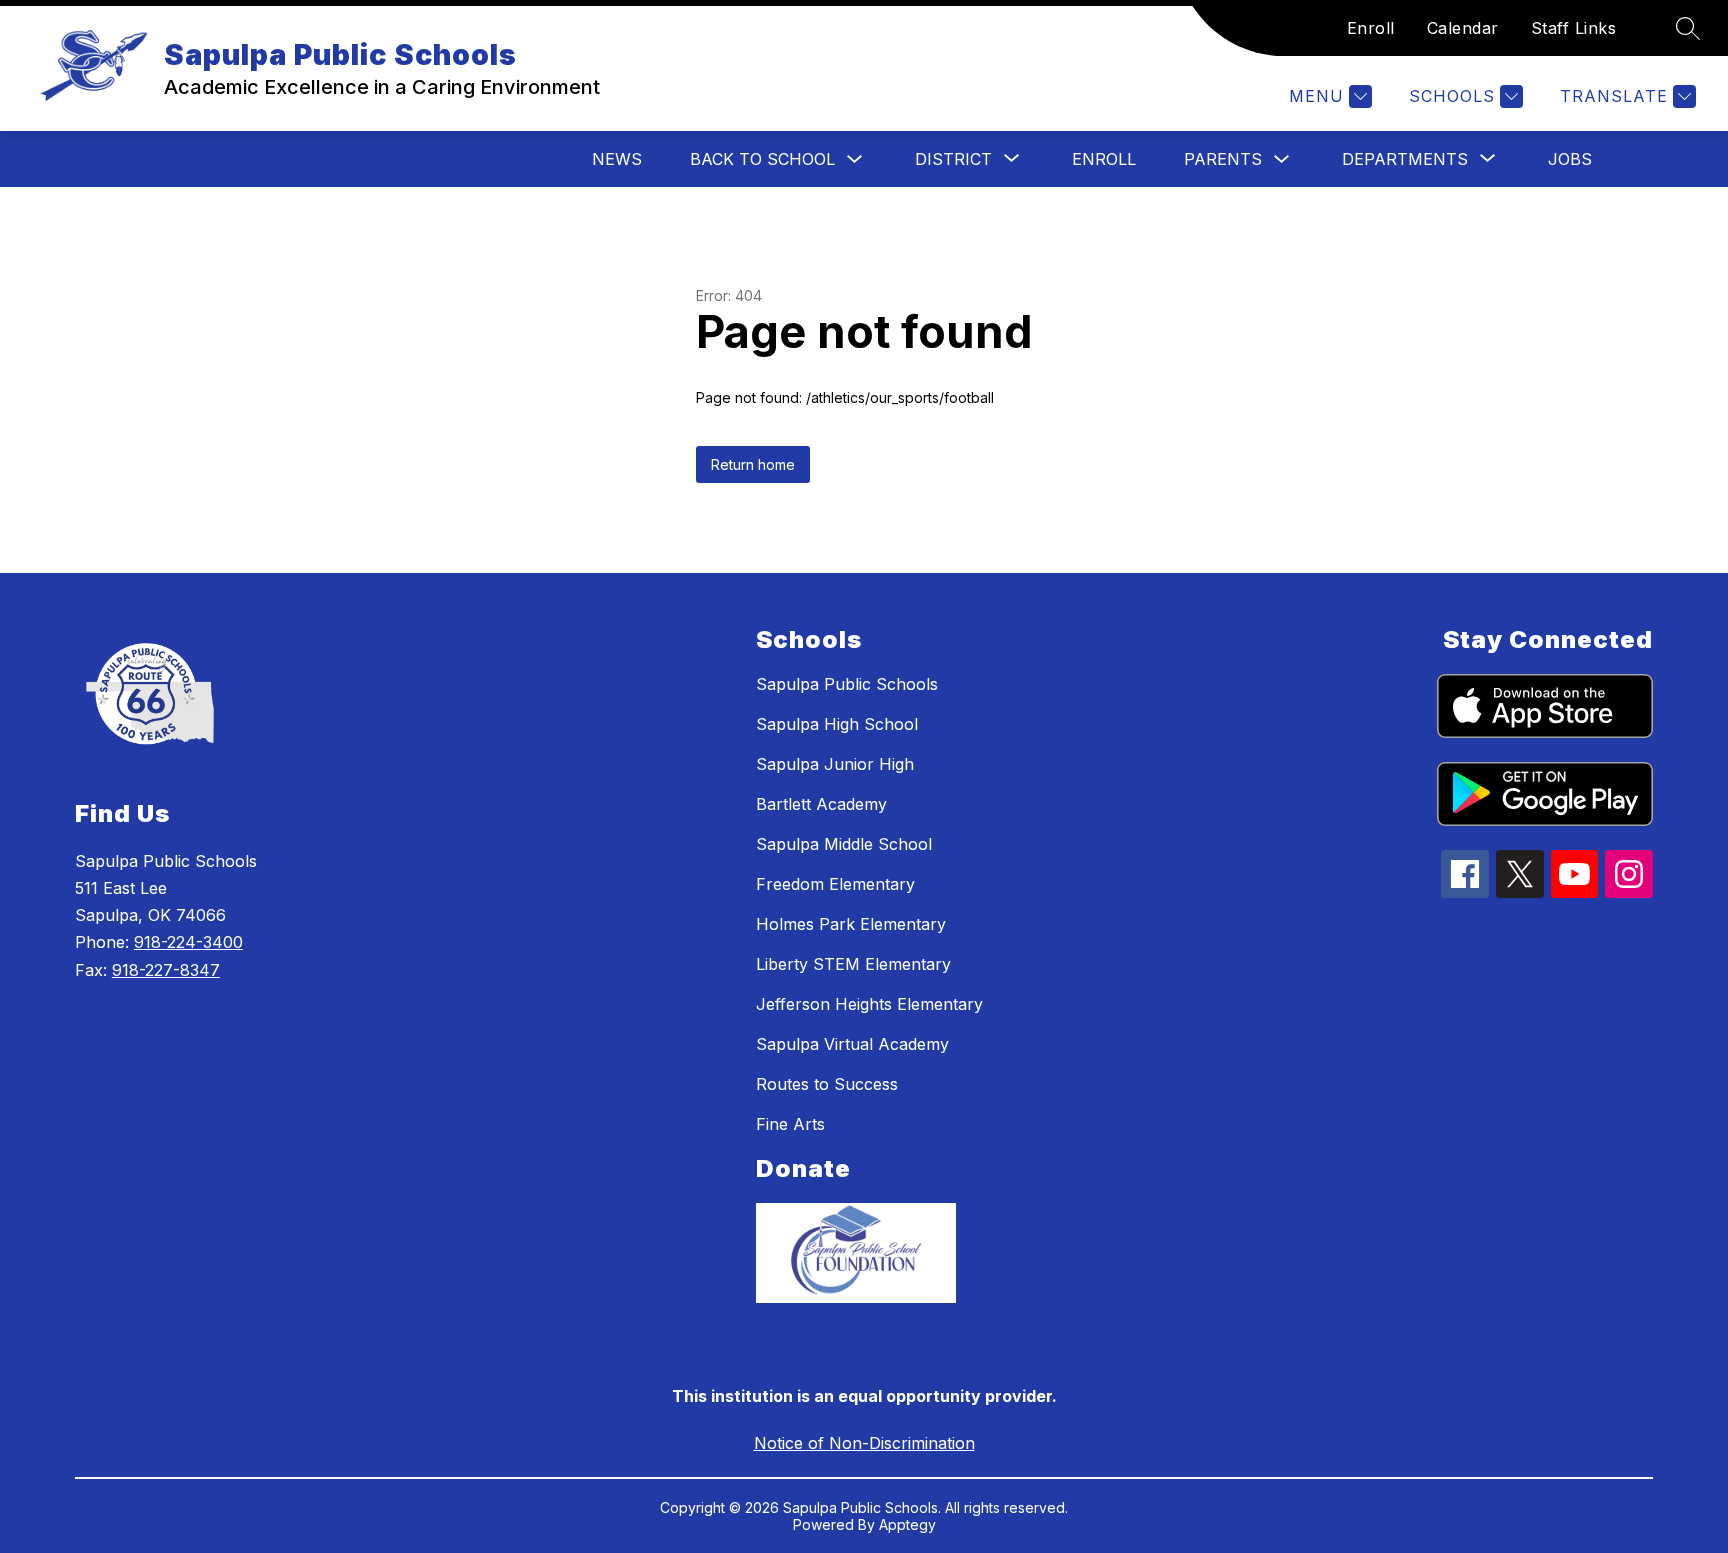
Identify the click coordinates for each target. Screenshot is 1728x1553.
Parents (1223, 159)
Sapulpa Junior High (835, 764)
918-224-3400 (188, 942)
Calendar (1463, 28)
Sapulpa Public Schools (847, 684)
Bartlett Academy (821, 804)
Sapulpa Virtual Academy (852, 1044)
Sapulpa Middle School (844, 844)
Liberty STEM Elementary (853, 964)
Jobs (1570, 159)
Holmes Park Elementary (851, 924)
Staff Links (1574, 28)
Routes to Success (827, 1084)
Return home (753, 464)
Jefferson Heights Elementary (869, 1004)
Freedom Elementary (835, 884)
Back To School (762, 159)
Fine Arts (790, 1124)
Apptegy (907, 1524)
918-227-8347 (166, 970)
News (617, 159)
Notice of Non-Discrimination (864, 1443)
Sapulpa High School (837, 724)
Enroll (1371, 28)
